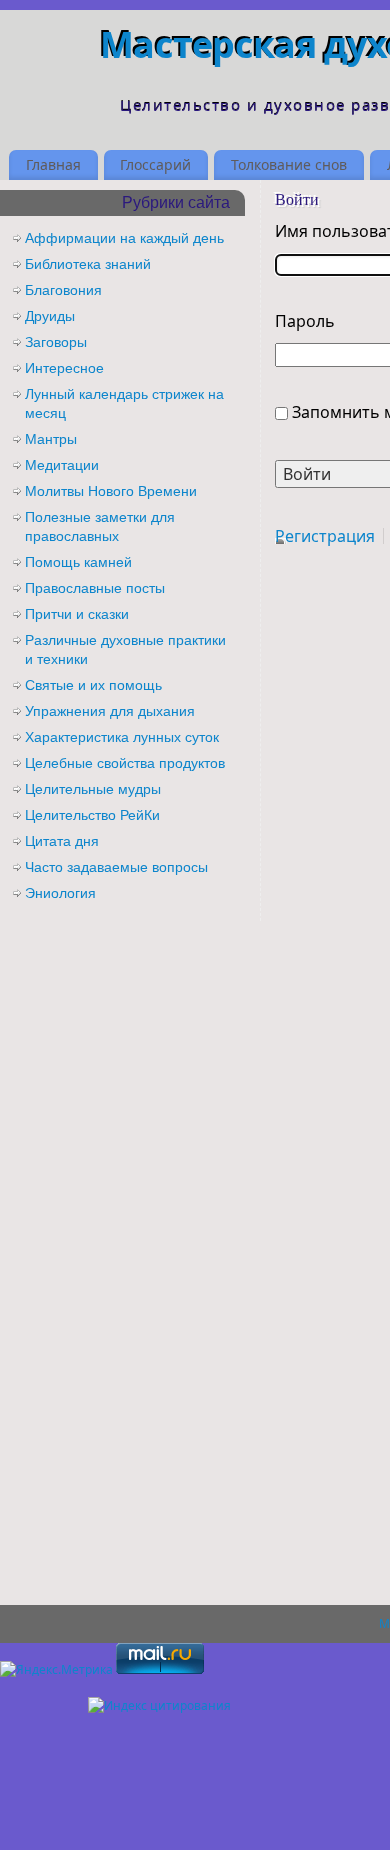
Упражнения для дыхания (110, 711)
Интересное (64, 368)
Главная (53, 164)
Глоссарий (155, 164)
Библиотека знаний (88, 264)
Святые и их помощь (93, 685)
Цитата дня (62, 841)
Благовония (63, 290)
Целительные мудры (93, 789)
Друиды (50, 316)
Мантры (51, 439)
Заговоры (56, 342)
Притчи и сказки (77, 614)
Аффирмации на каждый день (124, 238)
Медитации (62, 465)
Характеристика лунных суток (122, 737)
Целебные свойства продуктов (125, 763)
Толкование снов (289, 164)
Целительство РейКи (92, 815)
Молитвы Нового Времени (111, 491)
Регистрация (325, 536)
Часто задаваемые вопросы (116, 867)
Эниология (60, 893)
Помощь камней (78, 562)
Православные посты (95, 588)
